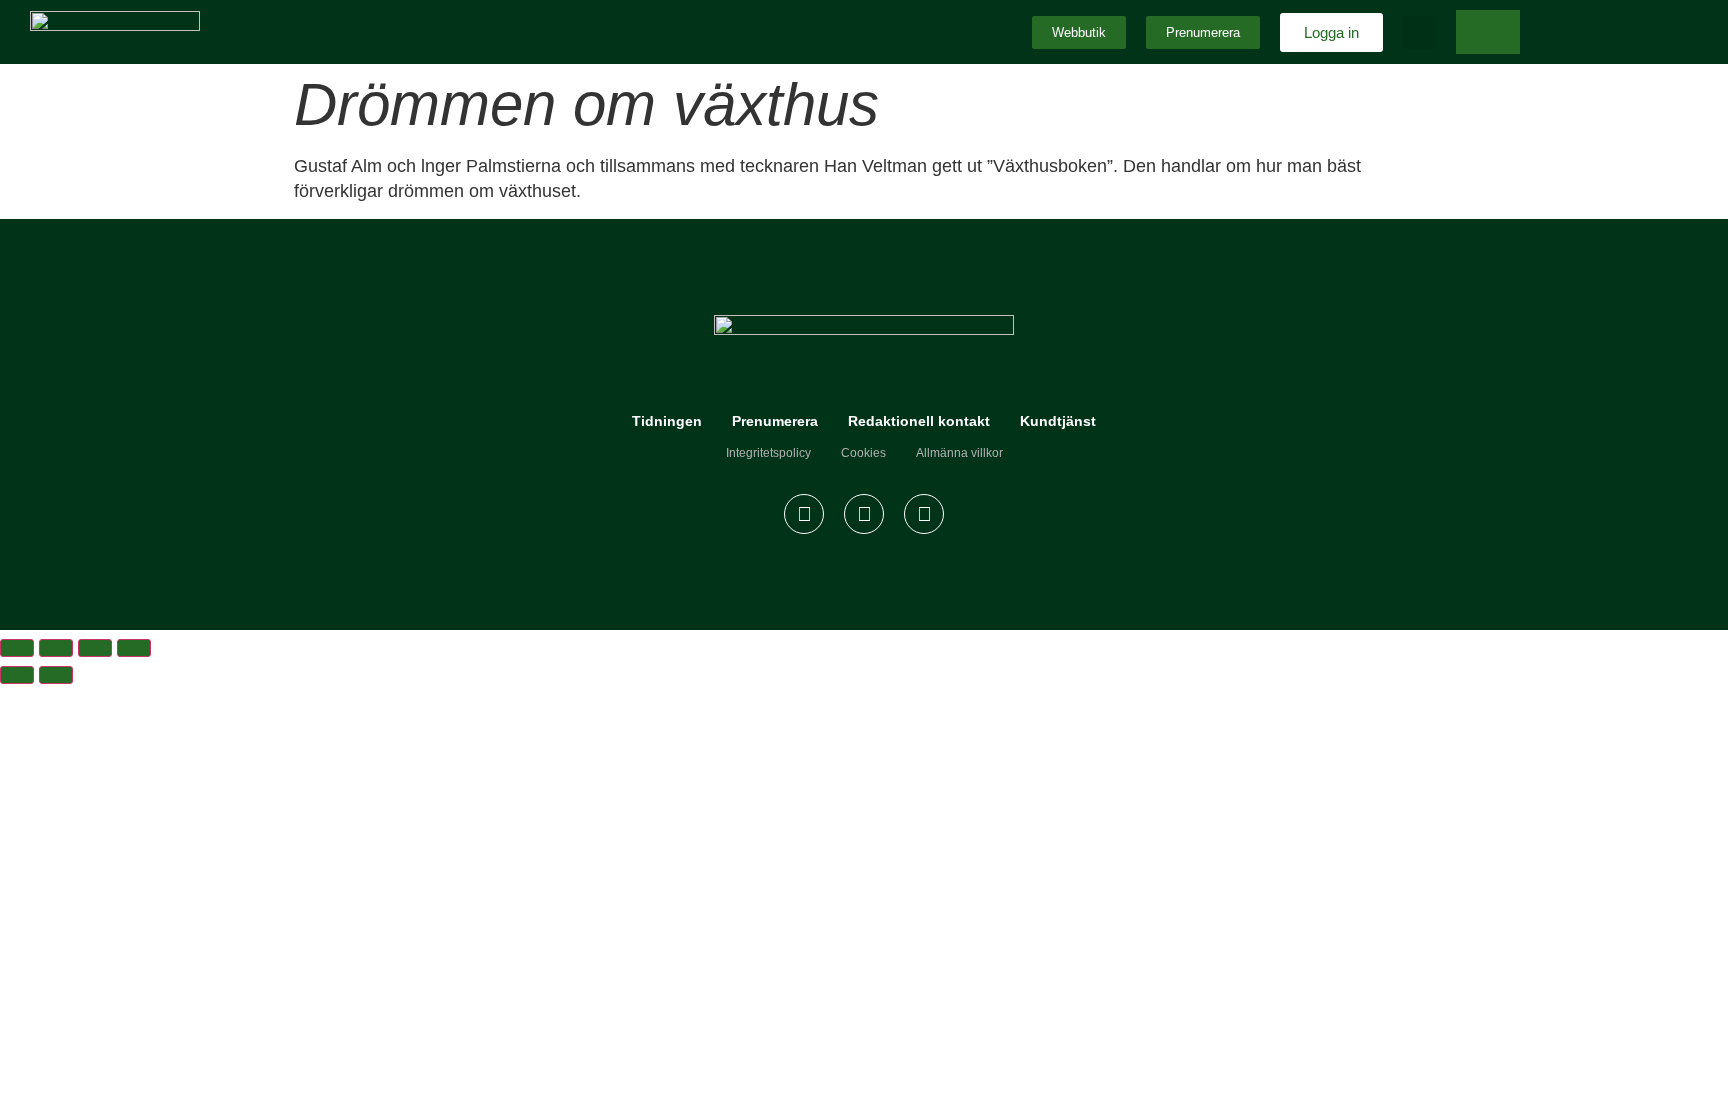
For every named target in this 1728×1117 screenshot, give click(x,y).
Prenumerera (775, 421)
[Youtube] (924, 514)
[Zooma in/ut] (17, 648)
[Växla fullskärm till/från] (56, 648)
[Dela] (95, 648)
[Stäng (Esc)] (134, 648)
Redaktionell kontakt (919, 421)
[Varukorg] (1488, 32)
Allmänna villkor (959, 453)
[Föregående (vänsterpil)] (17, 675)
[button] (1419, 32)
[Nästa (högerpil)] (56, 675)
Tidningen (667, 421)
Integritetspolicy (768, 453)
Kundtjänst (1058, 421)
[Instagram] (864, 514)
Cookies (863, 453)
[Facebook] (804, 514)
